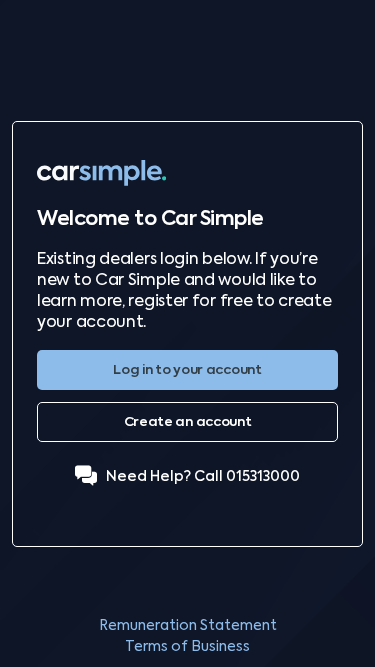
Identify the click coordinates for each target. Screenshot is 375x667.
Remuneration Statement (188, 625)
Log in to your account (187, 369)
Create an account (188, 421)
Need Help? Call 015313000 (203, 476)
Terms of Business (187, 646)
